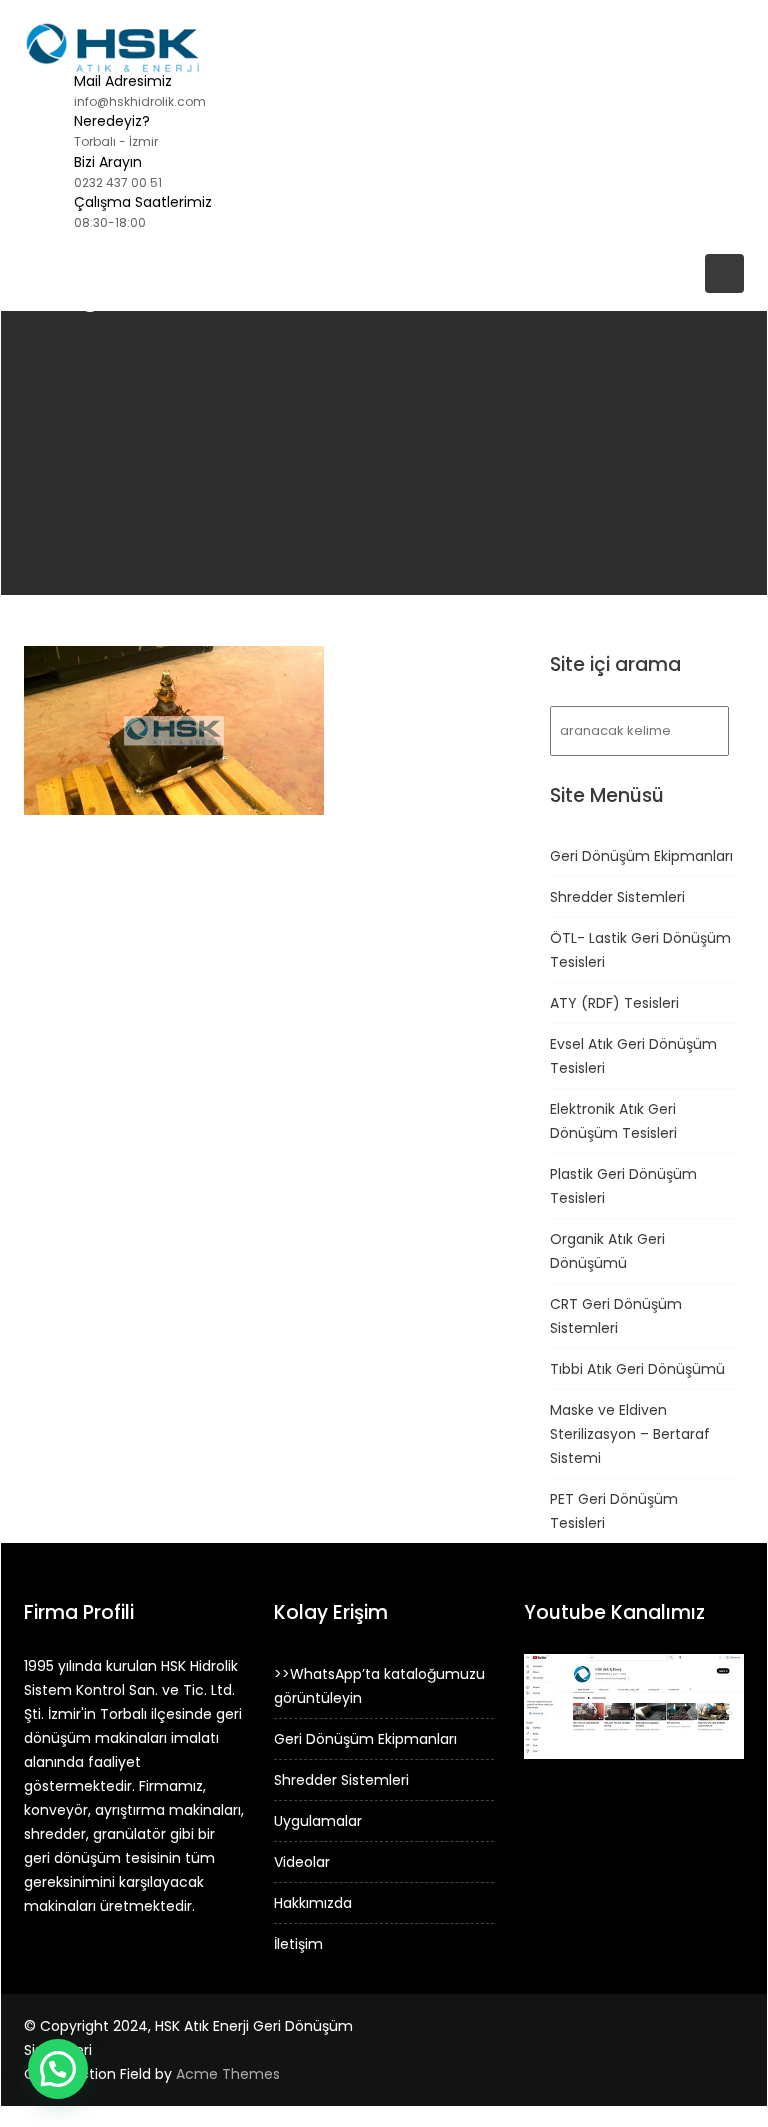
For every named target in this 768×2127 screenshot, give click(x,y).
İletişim (298, 1944)
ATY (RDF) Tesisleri (614, 1003)
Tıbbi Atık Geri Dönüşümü (637, 1369)
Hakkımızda (313, 1903)
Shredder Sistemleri (617, 897)
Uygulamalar (318, 1821)
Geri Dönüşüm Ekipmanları (641, 856)
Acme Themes (228, 2074)
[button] (58, 2069)
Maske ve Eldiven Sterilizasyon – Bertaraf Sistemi (630, 1434)
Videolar (302, 1862)
